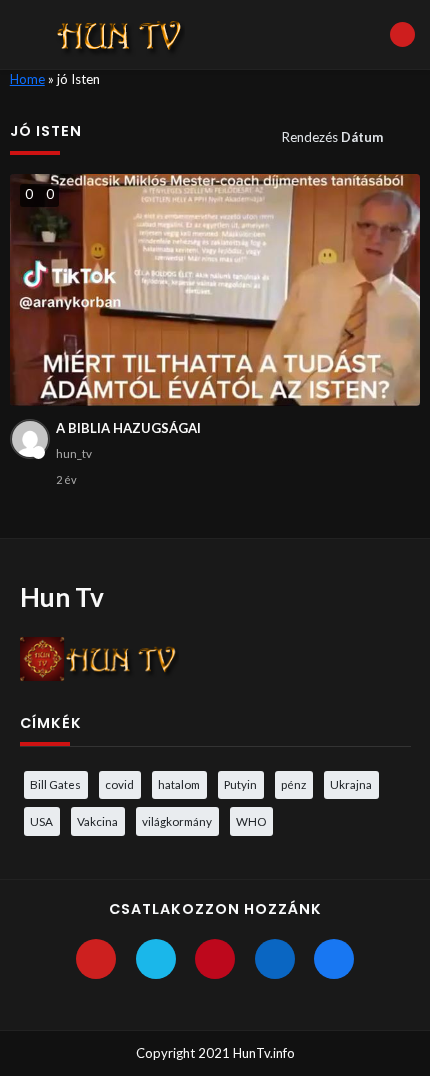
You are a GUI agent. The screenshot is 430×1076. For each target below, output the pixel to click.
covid (119, 784)
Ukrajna (351, 784)
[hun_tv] (30, 439)
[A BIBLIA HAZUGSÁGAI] (215, 290)
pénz (293, 784)
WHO (251, 821)
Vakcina (97, 821)
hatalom (179, 784)
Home (27, 79)
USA (41, 821)
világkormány (177, 821)
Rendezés (332, 137)
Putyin (240, 784)
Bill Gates (55, 784)
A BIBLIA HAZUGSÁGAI (128, 428)
